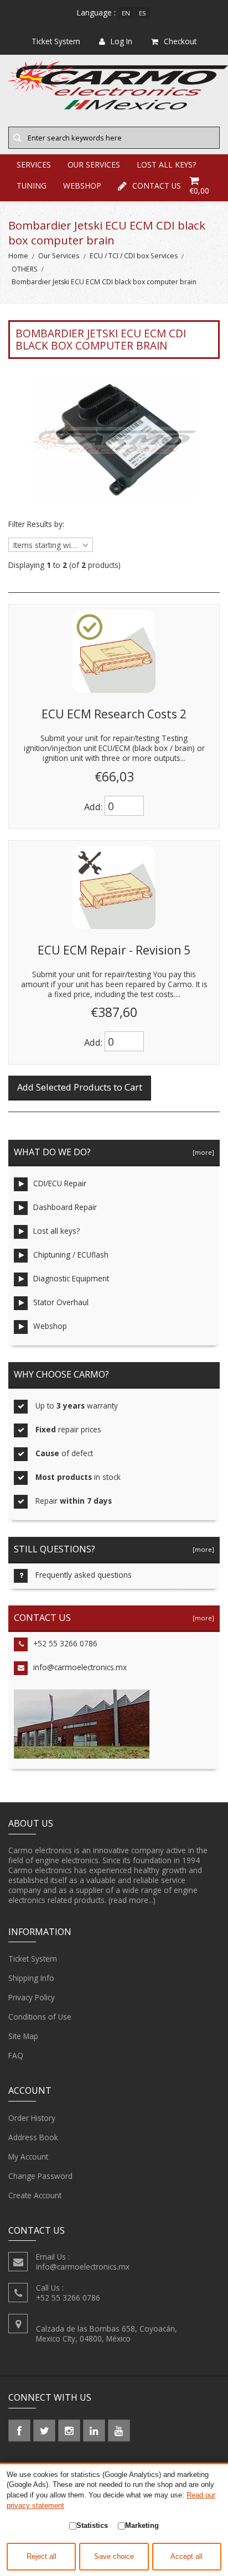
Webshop (50, 1326)
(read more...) (132, 1900)
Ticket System (33, 1959)
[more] (202, 1152)
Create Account (35, 2195)
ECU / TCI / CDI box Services (134, 256)
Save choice (114, 2557)
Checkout (180, 41)
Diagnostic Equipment (71, 1278)
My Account (28, 2157)
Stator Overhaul (61, 1302)
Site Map (23, 2036)
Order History (32, 2118)
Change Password (40, 2176)
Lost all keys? (56, 1231)
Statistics (92, 2525)
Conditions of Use (40, 2017)
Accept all (186, 2557)
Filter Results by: (36, 524)
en (126, 13)
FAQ (16, 2055)
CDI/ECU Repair (60, 1183)
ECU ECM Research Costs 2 (114, 714)
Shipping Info (31, 1978)
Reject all (42, 2557)
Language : (96, 12)
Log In (121, 41)
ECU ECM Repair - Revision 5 (114, 950)
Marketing (142, 2525)
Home (18, 256)
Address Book (33, 2137)
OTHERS (25, 269)
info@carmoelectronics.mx (80, 1667)
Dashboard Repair (65, 1207)
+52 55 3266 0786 (65, 1643)
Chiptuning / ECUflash (71, 1255)
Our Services (59, 256)
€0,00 (199, 191)
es (142, 13)
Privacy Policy (32, 1997)
